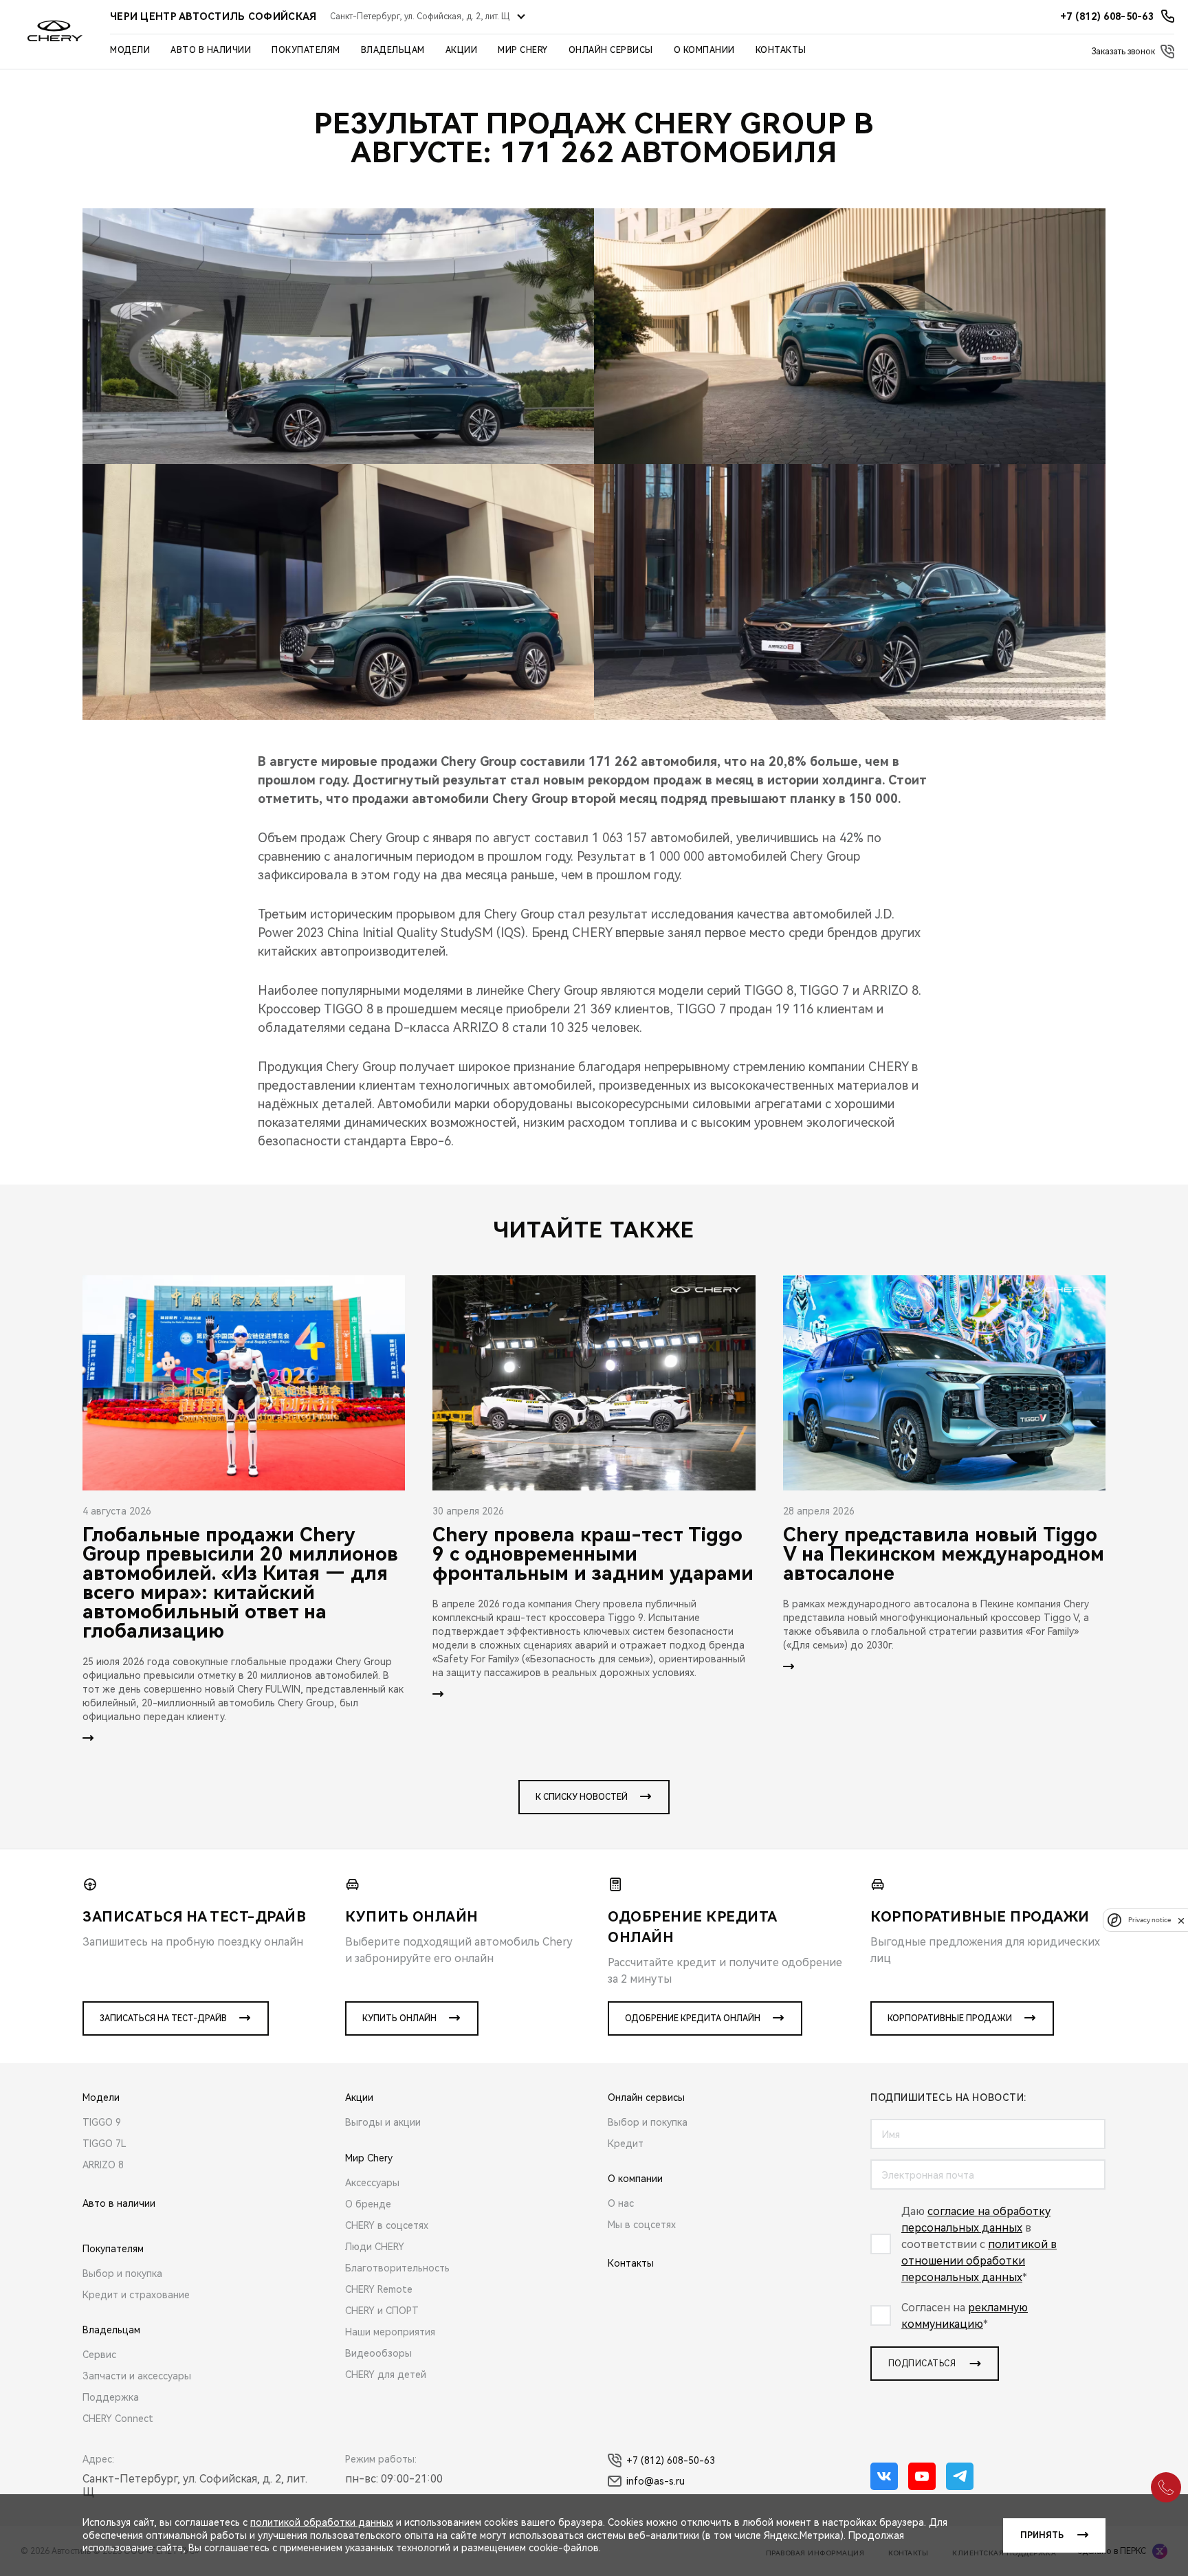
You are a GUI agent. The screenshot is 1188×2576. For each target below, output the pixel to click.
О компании (704, 50)
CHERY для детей (386, 2375)
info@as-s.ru (656, 2481)
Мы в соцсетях (642, 2225)
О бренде (368, 2204)
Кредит (626, 2144)
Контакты (781, 50)
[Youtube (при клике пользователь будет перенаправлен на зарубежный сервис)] (922, 2476)
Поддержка (111, 2397)
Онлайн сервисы (611, 50)
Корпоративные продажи (950, 2018)
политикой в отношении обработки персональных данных (979, 2261)
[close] (1181, 1920)
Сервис (99, 2355)
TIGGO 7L (104, 2144)
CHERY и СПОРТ (382, 2311)
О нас (621, 2203)
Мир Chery (523, 50)
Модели (130, 50)
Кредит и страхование (136, 2295)
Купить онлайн (399, 2018)
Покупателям (306, 50)
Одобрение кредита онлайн (693, 2018)
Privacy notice (1149, 1920)
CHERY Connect (118, 2419)
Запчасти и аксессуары (137, 2376)
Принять (1042, 2535)
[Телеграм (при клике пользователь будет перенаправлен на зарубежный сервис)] (960, 2476)
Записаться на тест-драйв (163, 2018)
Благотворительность (397, 2268)
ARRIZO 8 (103, 2165)
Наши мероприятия (390, 2332)
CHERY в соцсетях (387, 2225)
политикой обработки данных (322, 2522)
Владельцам (393, 50)
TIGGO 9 (102, 2122)
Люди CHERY (375, 2247)
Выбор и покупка (122, 2274)
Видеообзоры (378, 2353)
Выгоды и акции (383, 2122)
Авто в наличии (211, 50)
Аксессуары (372, 2183)
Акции (462, 50)
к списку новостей (582, 1797)
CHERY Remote (379, 2289)
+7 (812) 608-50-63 (671, 2461)
